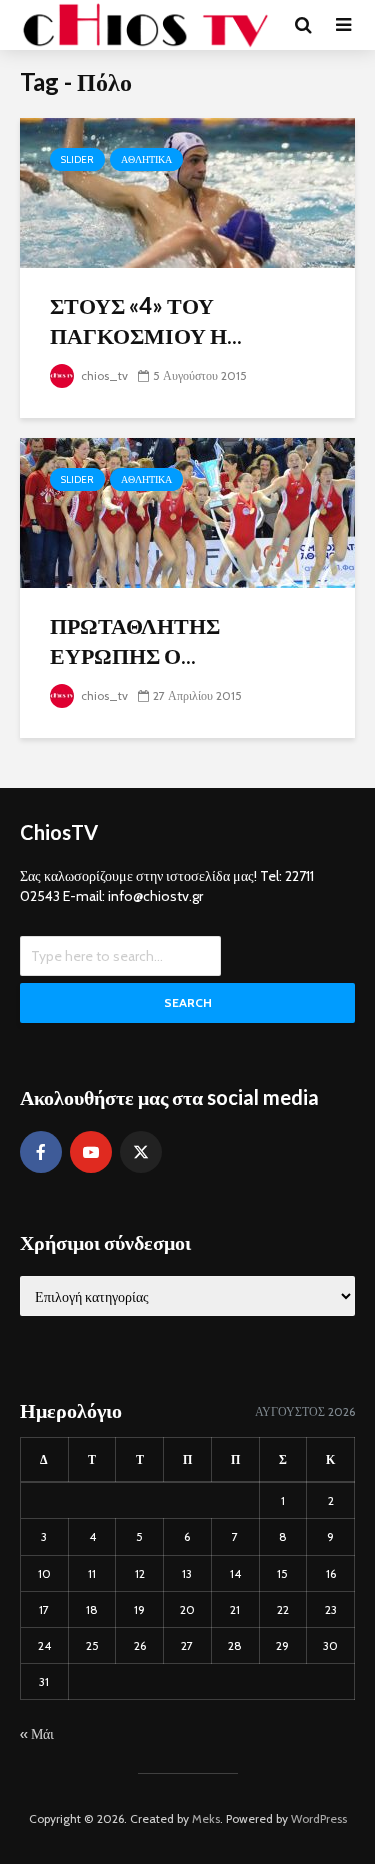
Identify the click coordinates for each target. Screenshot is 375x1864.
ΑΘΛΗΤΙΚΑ (146, 159)
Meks (206, 1818)
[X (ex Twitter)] (141, 1152)
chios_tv (103, 375)
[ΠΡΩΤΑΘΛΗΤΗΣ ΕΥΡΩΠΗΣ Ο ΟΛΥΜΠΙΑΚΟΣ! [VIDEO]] (187, 511)
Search (188, 1002)
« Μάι (37, 1734)
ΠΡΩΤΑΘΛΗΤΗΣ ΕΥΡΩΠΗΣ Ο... (135, 640)
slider (77, 159)
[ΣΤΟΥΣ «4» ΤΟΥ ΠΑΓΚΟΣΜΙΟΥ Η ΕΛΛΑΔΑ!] (187, 191)
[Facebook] (41, 1152)
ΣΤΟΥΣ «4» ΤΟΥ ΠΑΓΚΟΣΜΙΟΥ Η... (146, 320)
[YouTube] (91, 1152)
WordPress (319, 1818)
